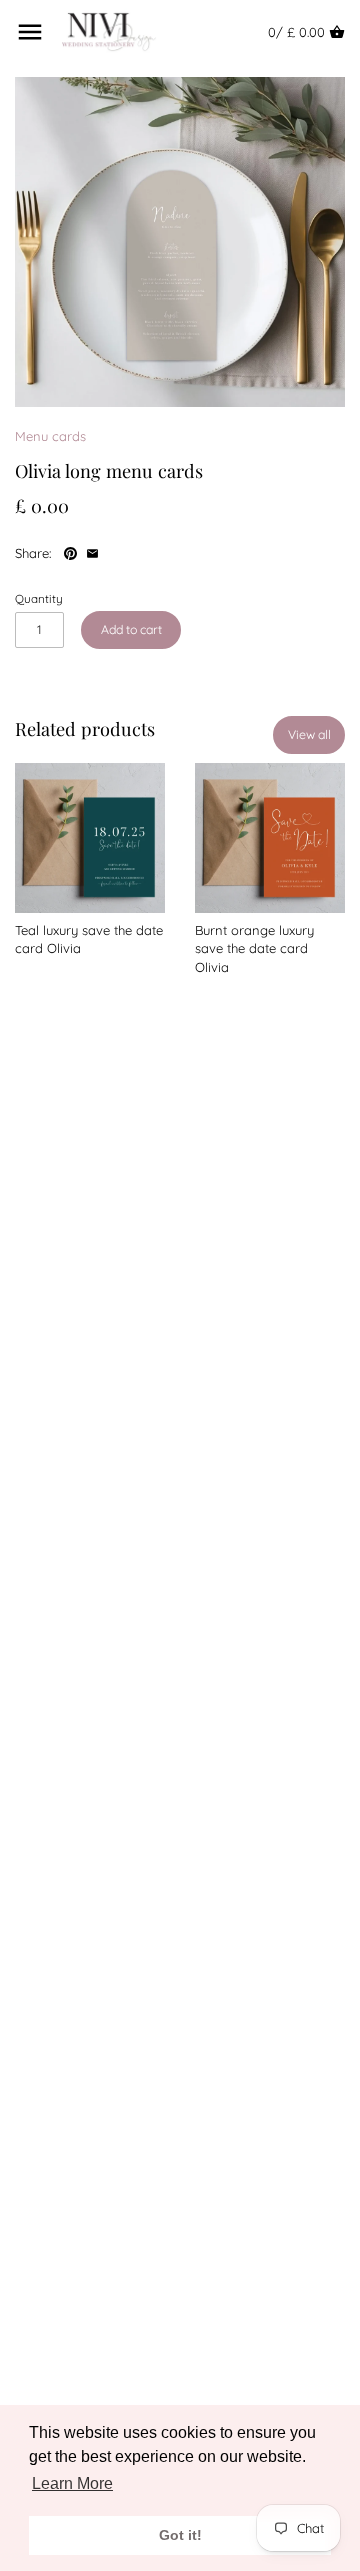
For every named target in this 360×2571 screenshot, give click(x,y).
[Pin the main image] (72, 551)
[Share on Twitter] (137, 551)
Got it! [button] (180, 2535)
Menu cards (50, 436)
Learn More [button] (72, 2483)
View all (309, 734)
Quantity (39, 599)
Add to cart (131, 629)
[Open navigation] (30, 32)
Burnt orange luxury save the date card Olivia (254, 948)
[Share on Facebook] (116, 551)
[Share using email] (92, 551)
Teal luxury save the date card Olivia (89, 939)
